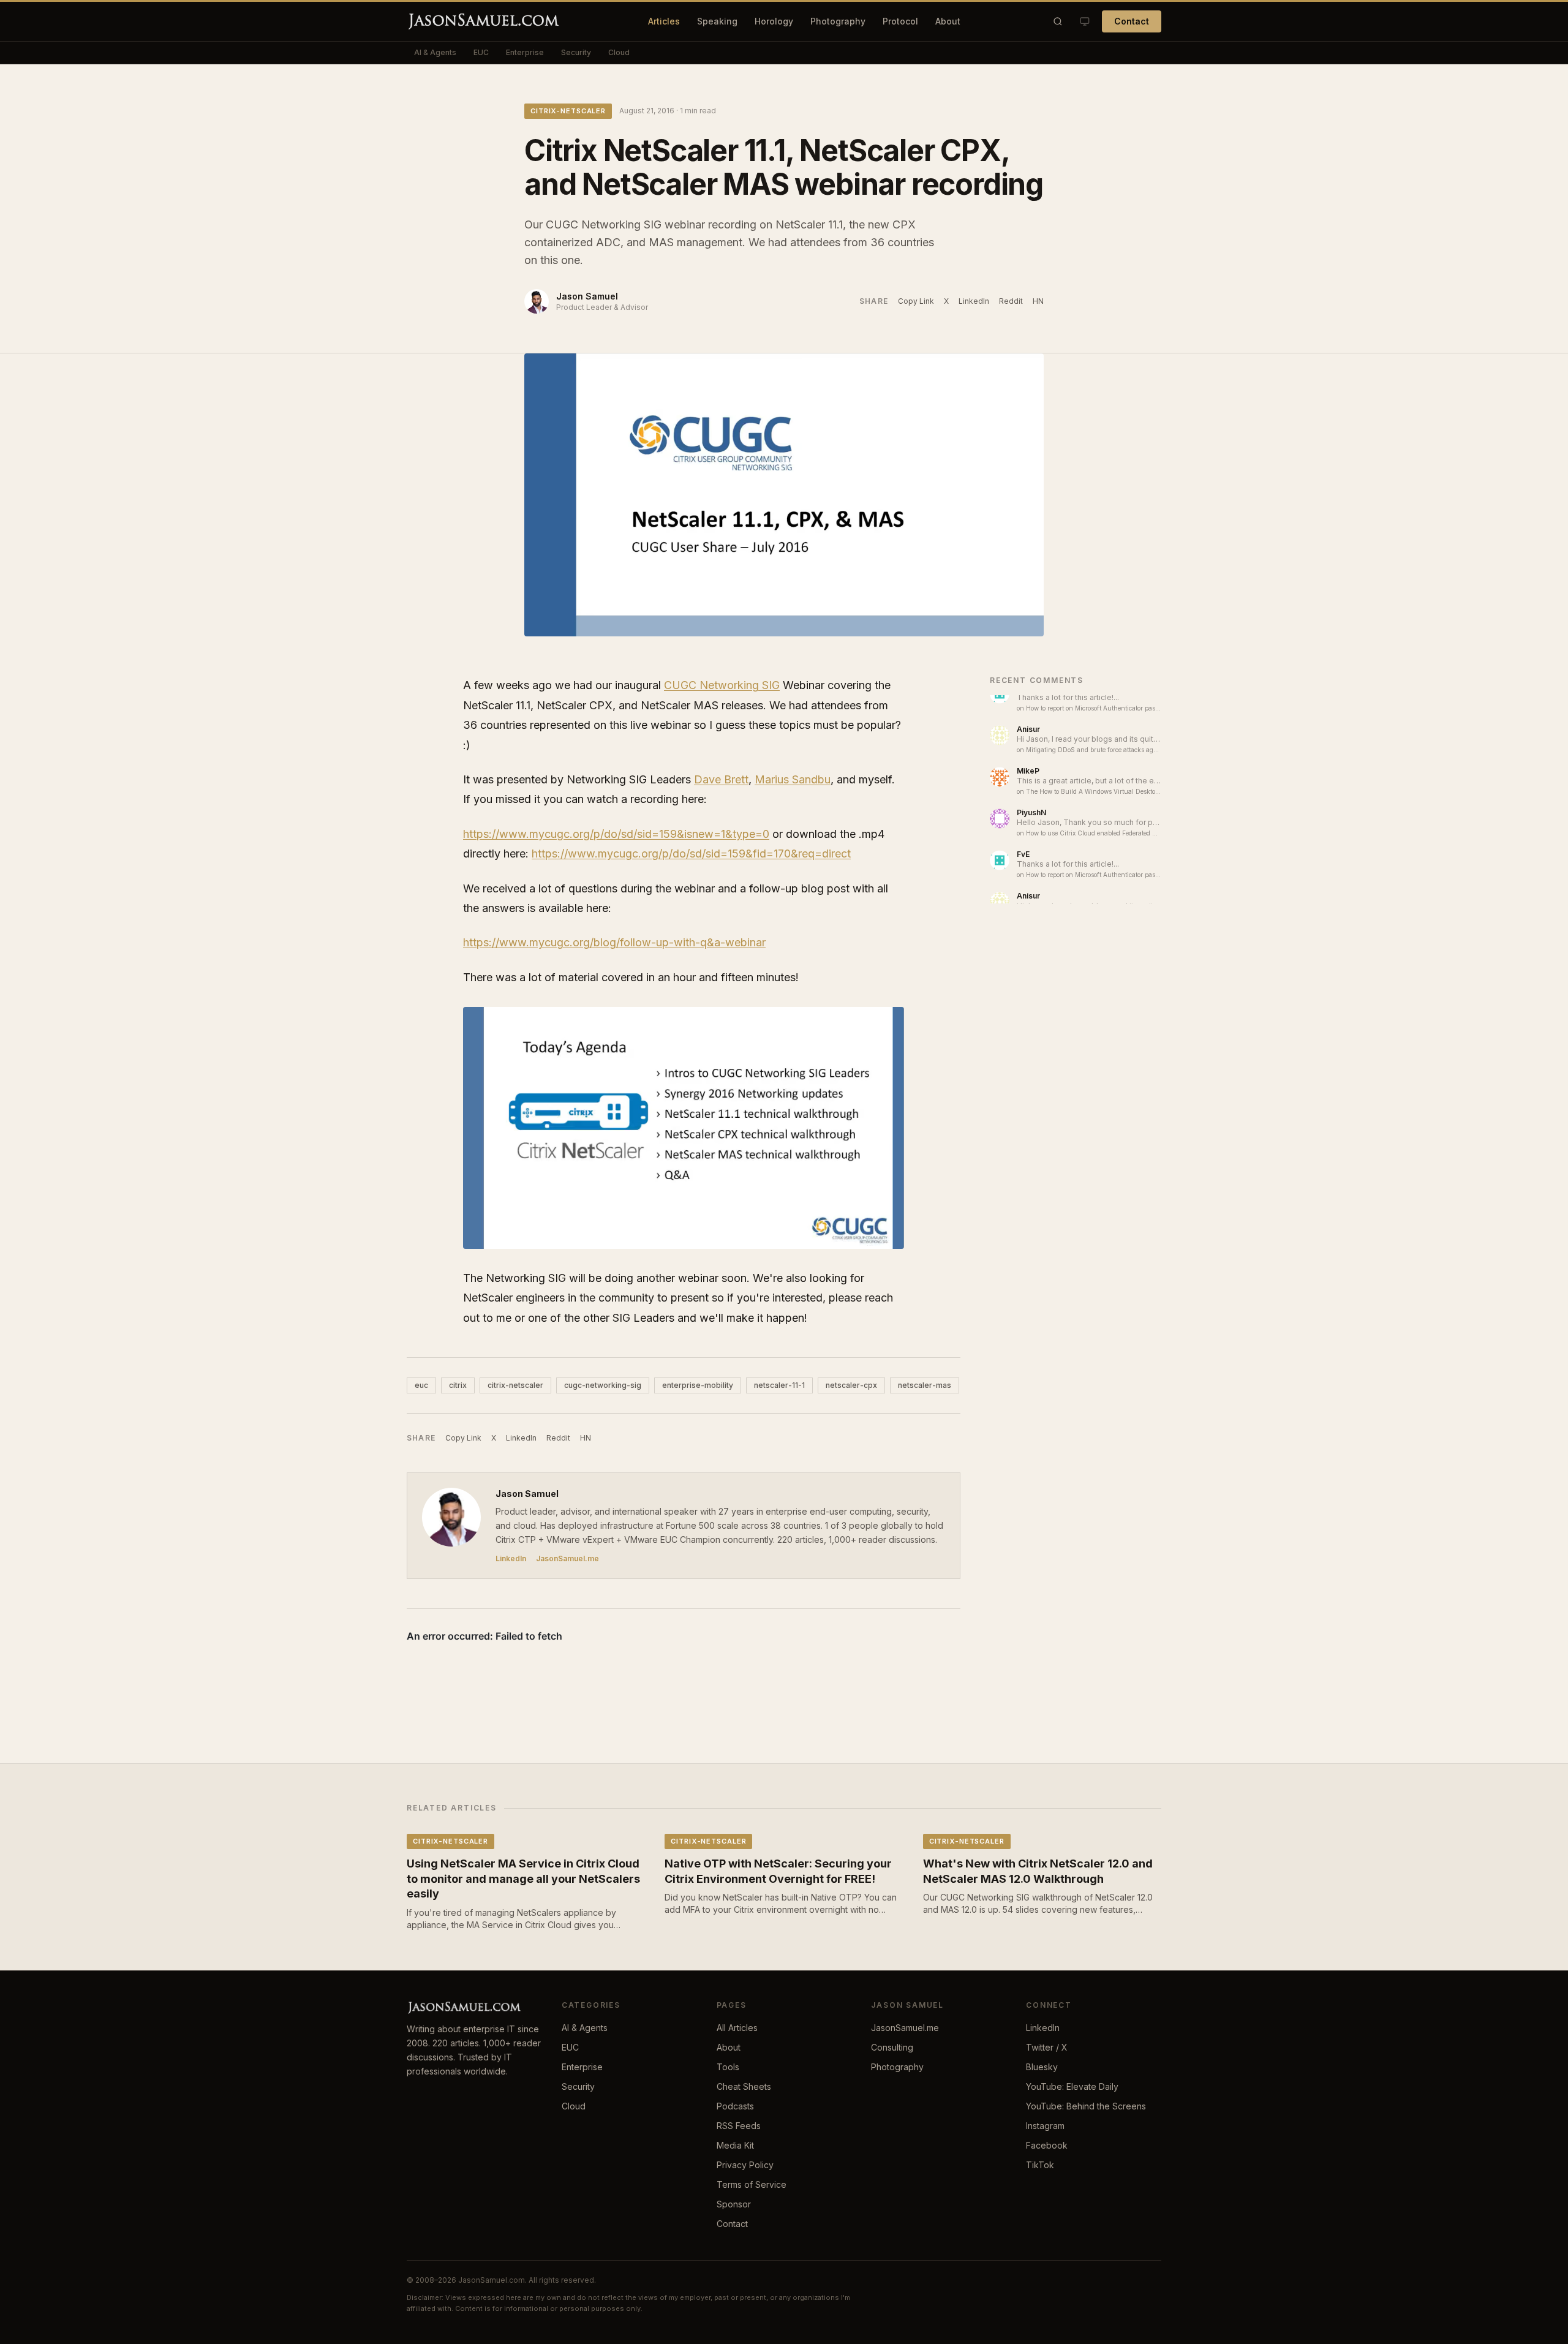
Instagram (1045, 2126)
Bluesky (1042, 2067)
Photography (838, 21)
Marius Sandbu (793, 779)
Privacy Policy (745, 2165)
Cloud (619, 52)
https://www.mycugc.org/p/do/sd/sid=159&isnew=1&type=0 (616, 834)
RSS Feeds (739, 2126)
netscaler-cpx (851, 1385)
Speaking (717, 21)
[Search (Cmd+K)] (1058, 21)
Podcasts (735, 2106)
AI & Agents (435, 52)
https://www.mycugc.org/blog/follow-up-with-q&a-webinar (614, 942)
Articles (664, 21)
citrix (458, 1385)
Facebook (1047, 2145)
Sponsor (734, 2204)
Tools (728, 2067)
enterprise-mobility (698, 1385)
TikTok (1040, 2165)
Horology (774, 21)
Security (576, 52)
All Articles (737, 2028)
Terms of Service (752, 2184)
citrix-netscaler (568, 111)
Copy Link (916, 301)
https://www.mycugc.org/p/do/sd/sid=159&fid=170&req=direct (691, 854)
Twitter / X (1047, 2047)
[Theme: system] (1085, 21)
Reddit (1011, 301)
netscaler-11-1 (779, 1385)
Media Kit (735, 2145)
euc (421, 1385)
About (948, 21)
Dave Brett (721, 779)
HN (1038, 301)
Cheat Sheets (744, 2086)
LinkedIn (974, 301)
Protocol (900, 21)
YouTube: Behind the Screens (1086, 2106)
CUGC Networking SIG (722, 685)
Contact (1132, 21)
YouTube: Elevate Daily (1072, 2086)
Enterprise (525, 52)
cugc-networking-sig (603, 1385)
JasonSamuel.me (567, 1558)
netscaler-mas (925, 1385)
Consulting (892, 2047)
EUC (481, 52)
